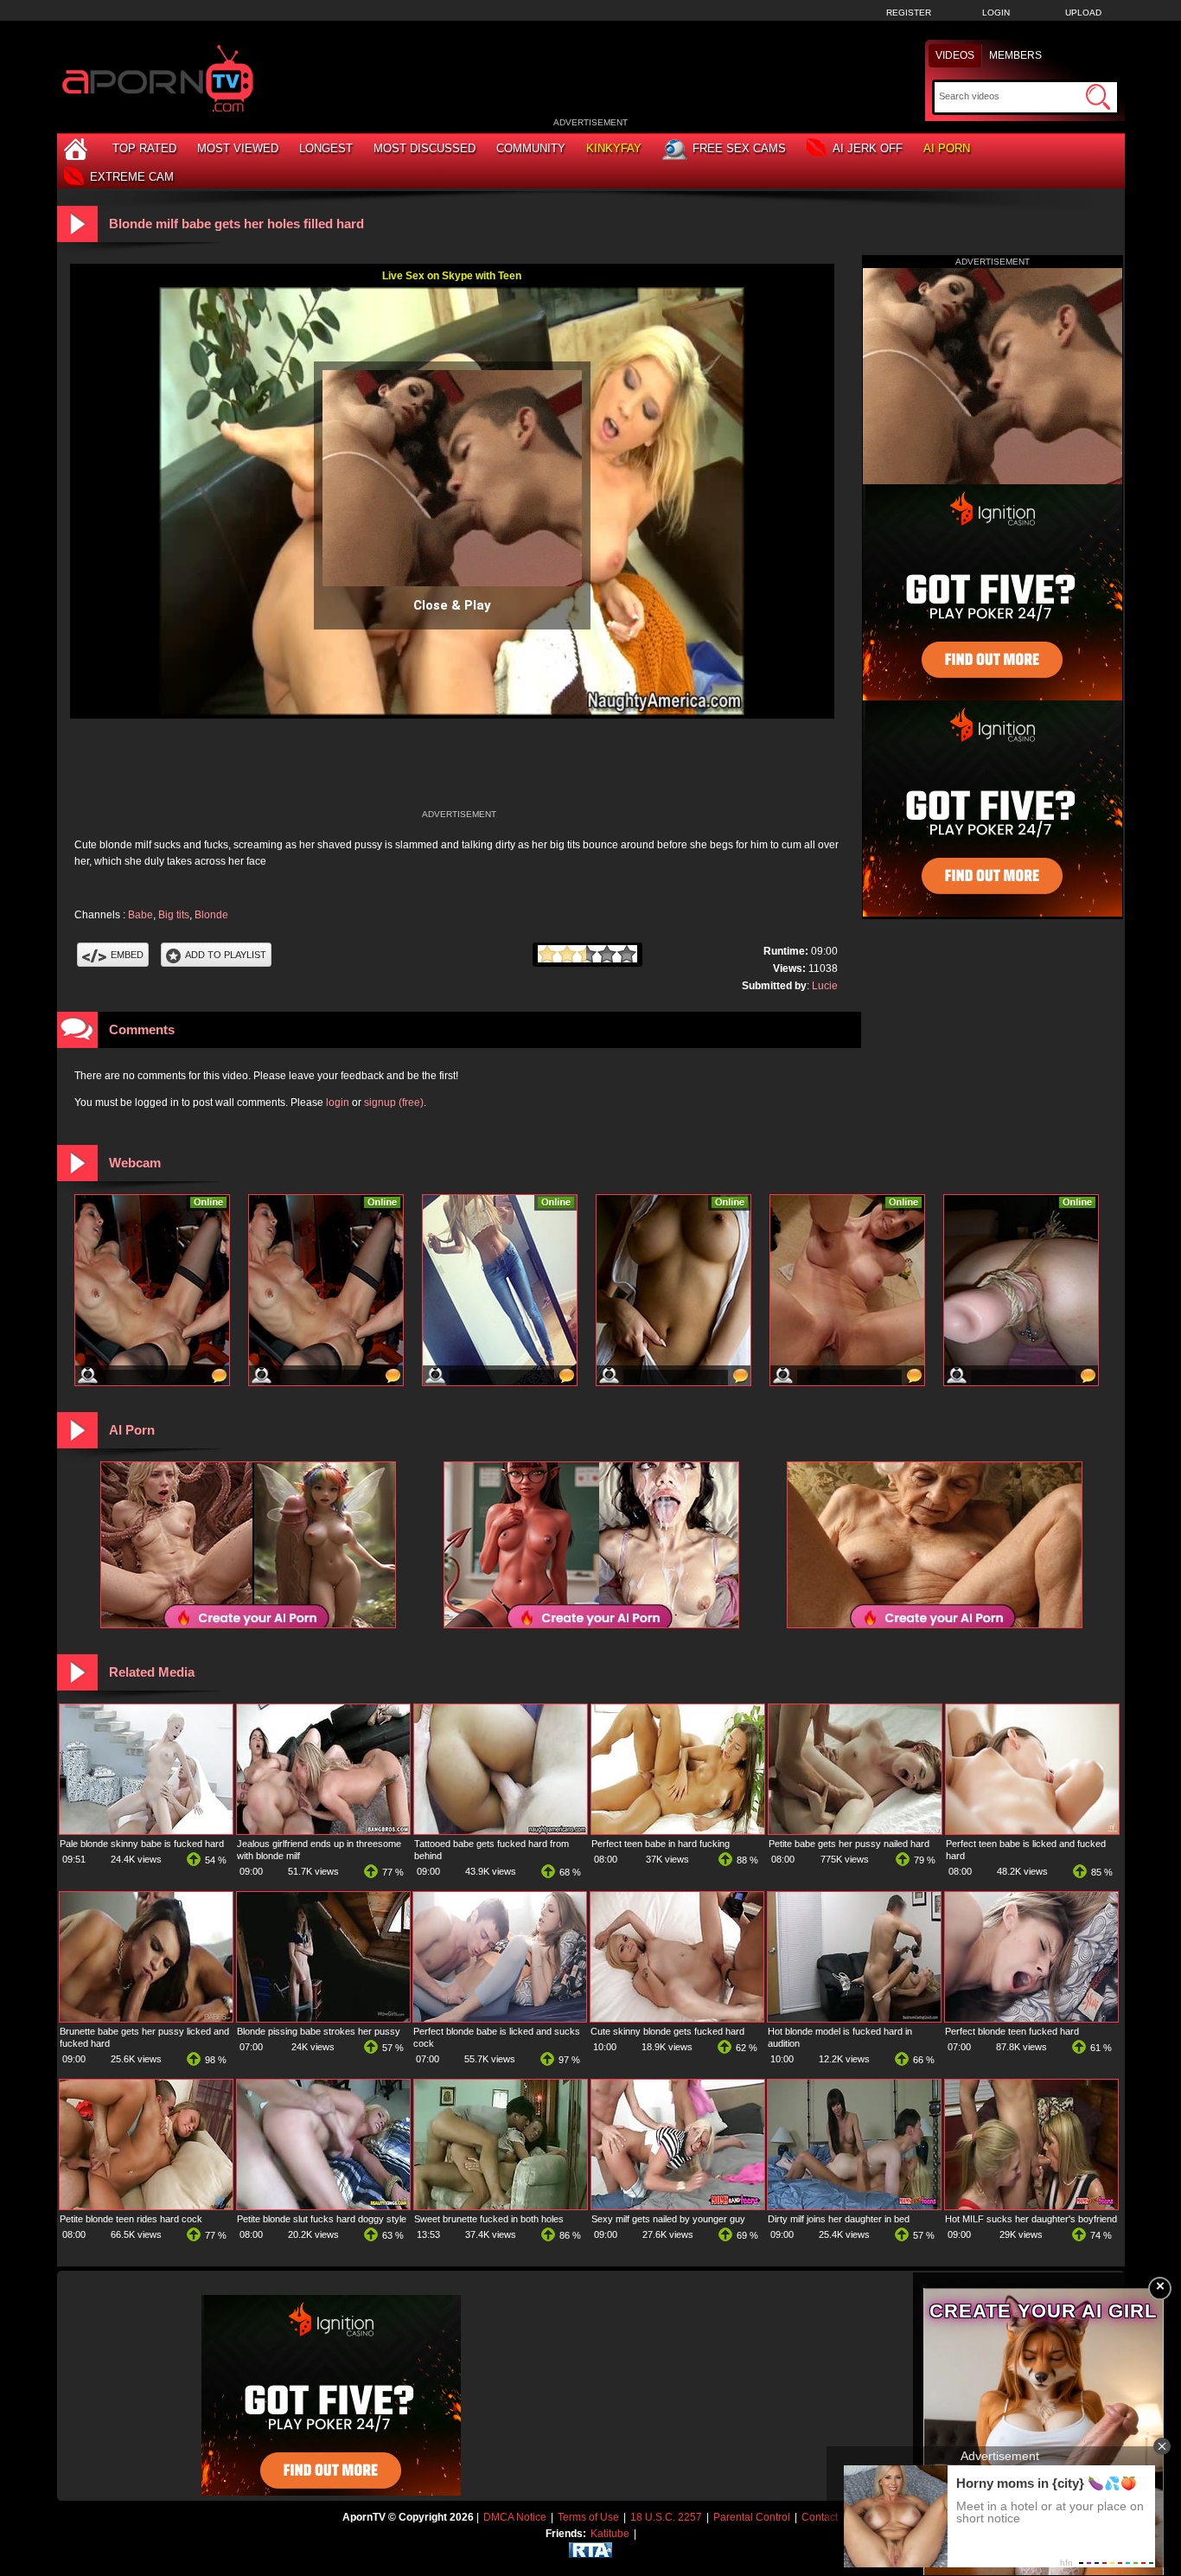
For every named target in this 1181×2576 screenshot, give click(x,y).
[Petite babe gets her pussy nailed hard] (855, 1831)
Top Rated (144, 148)
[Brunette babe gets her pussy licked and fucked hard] (146, 2018)
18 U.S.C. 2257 (666, 2517)
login (338, 1103)
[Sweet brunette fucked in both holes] (501, 2206)
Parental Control (752, 2517)
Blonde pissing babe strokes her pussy (319, 2031)
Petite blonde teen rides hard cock (131, 2219)
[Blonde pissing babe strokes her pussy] (323, 2018)
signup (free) (394, 1103)
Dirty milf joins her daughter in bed (839, 2219)
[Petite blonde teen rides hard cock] (146, 2206)
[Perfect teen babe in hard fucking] (678, 1831)
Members (1015, 55)
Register (909, 13)
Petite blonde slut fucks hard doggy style (322, 2219)
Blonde (211, 915)
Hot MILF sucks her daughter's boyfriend (1031, 2219)
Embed (127, 955)
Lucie (825, 986)
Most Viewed (238, 148)
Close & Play (452, 605)
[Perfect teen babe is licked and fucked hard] (1032, 1831)
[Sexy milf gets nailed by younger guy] (678, 2206)
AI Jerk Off (868, 148)
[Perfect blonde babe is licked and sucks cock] (500, 2018)
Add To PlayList (226, 955)
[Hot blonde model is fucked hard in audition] (854, 2018)
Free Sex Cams (739, 148)
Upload (1083, 13)
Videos (955, 55)
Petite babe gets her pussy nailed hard (849, 1844)
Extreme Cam (132, 177)
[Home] (78, 148)
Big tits (174, 915)
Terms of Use (588, 2517)
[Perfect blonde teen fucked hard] (1031, 2018)
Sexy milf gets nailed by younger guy (668, 2219)
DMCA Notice (515, 2517)
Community (531, 148)
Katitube (610, 2534)
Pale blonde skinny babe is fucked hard (142, 1844)
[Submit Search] (1098, 97)
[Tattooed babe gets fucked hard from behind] (501, 1831)
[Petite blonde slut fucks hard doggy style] (323, 2206)
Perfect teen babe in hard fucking (661, 1844)
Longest (326, 148)
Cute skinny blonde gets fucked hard (667, 2031)
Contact (820, 2517)
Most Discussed (425, 148)
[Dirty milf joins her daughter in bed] (854, 2206)
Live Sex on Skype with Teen (452, 276)
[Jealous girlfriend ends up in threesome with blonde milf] (323, 1831)
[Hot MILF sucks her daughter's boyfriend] (1031, 2206)
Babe (140, 915)
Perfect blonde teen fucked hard (1012, 2031)
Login (996, 13)
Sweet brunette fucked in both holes (489, 2219)
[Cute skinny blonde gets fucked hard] (677, 2018)
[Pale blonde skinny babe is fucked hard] (146, 1831)
